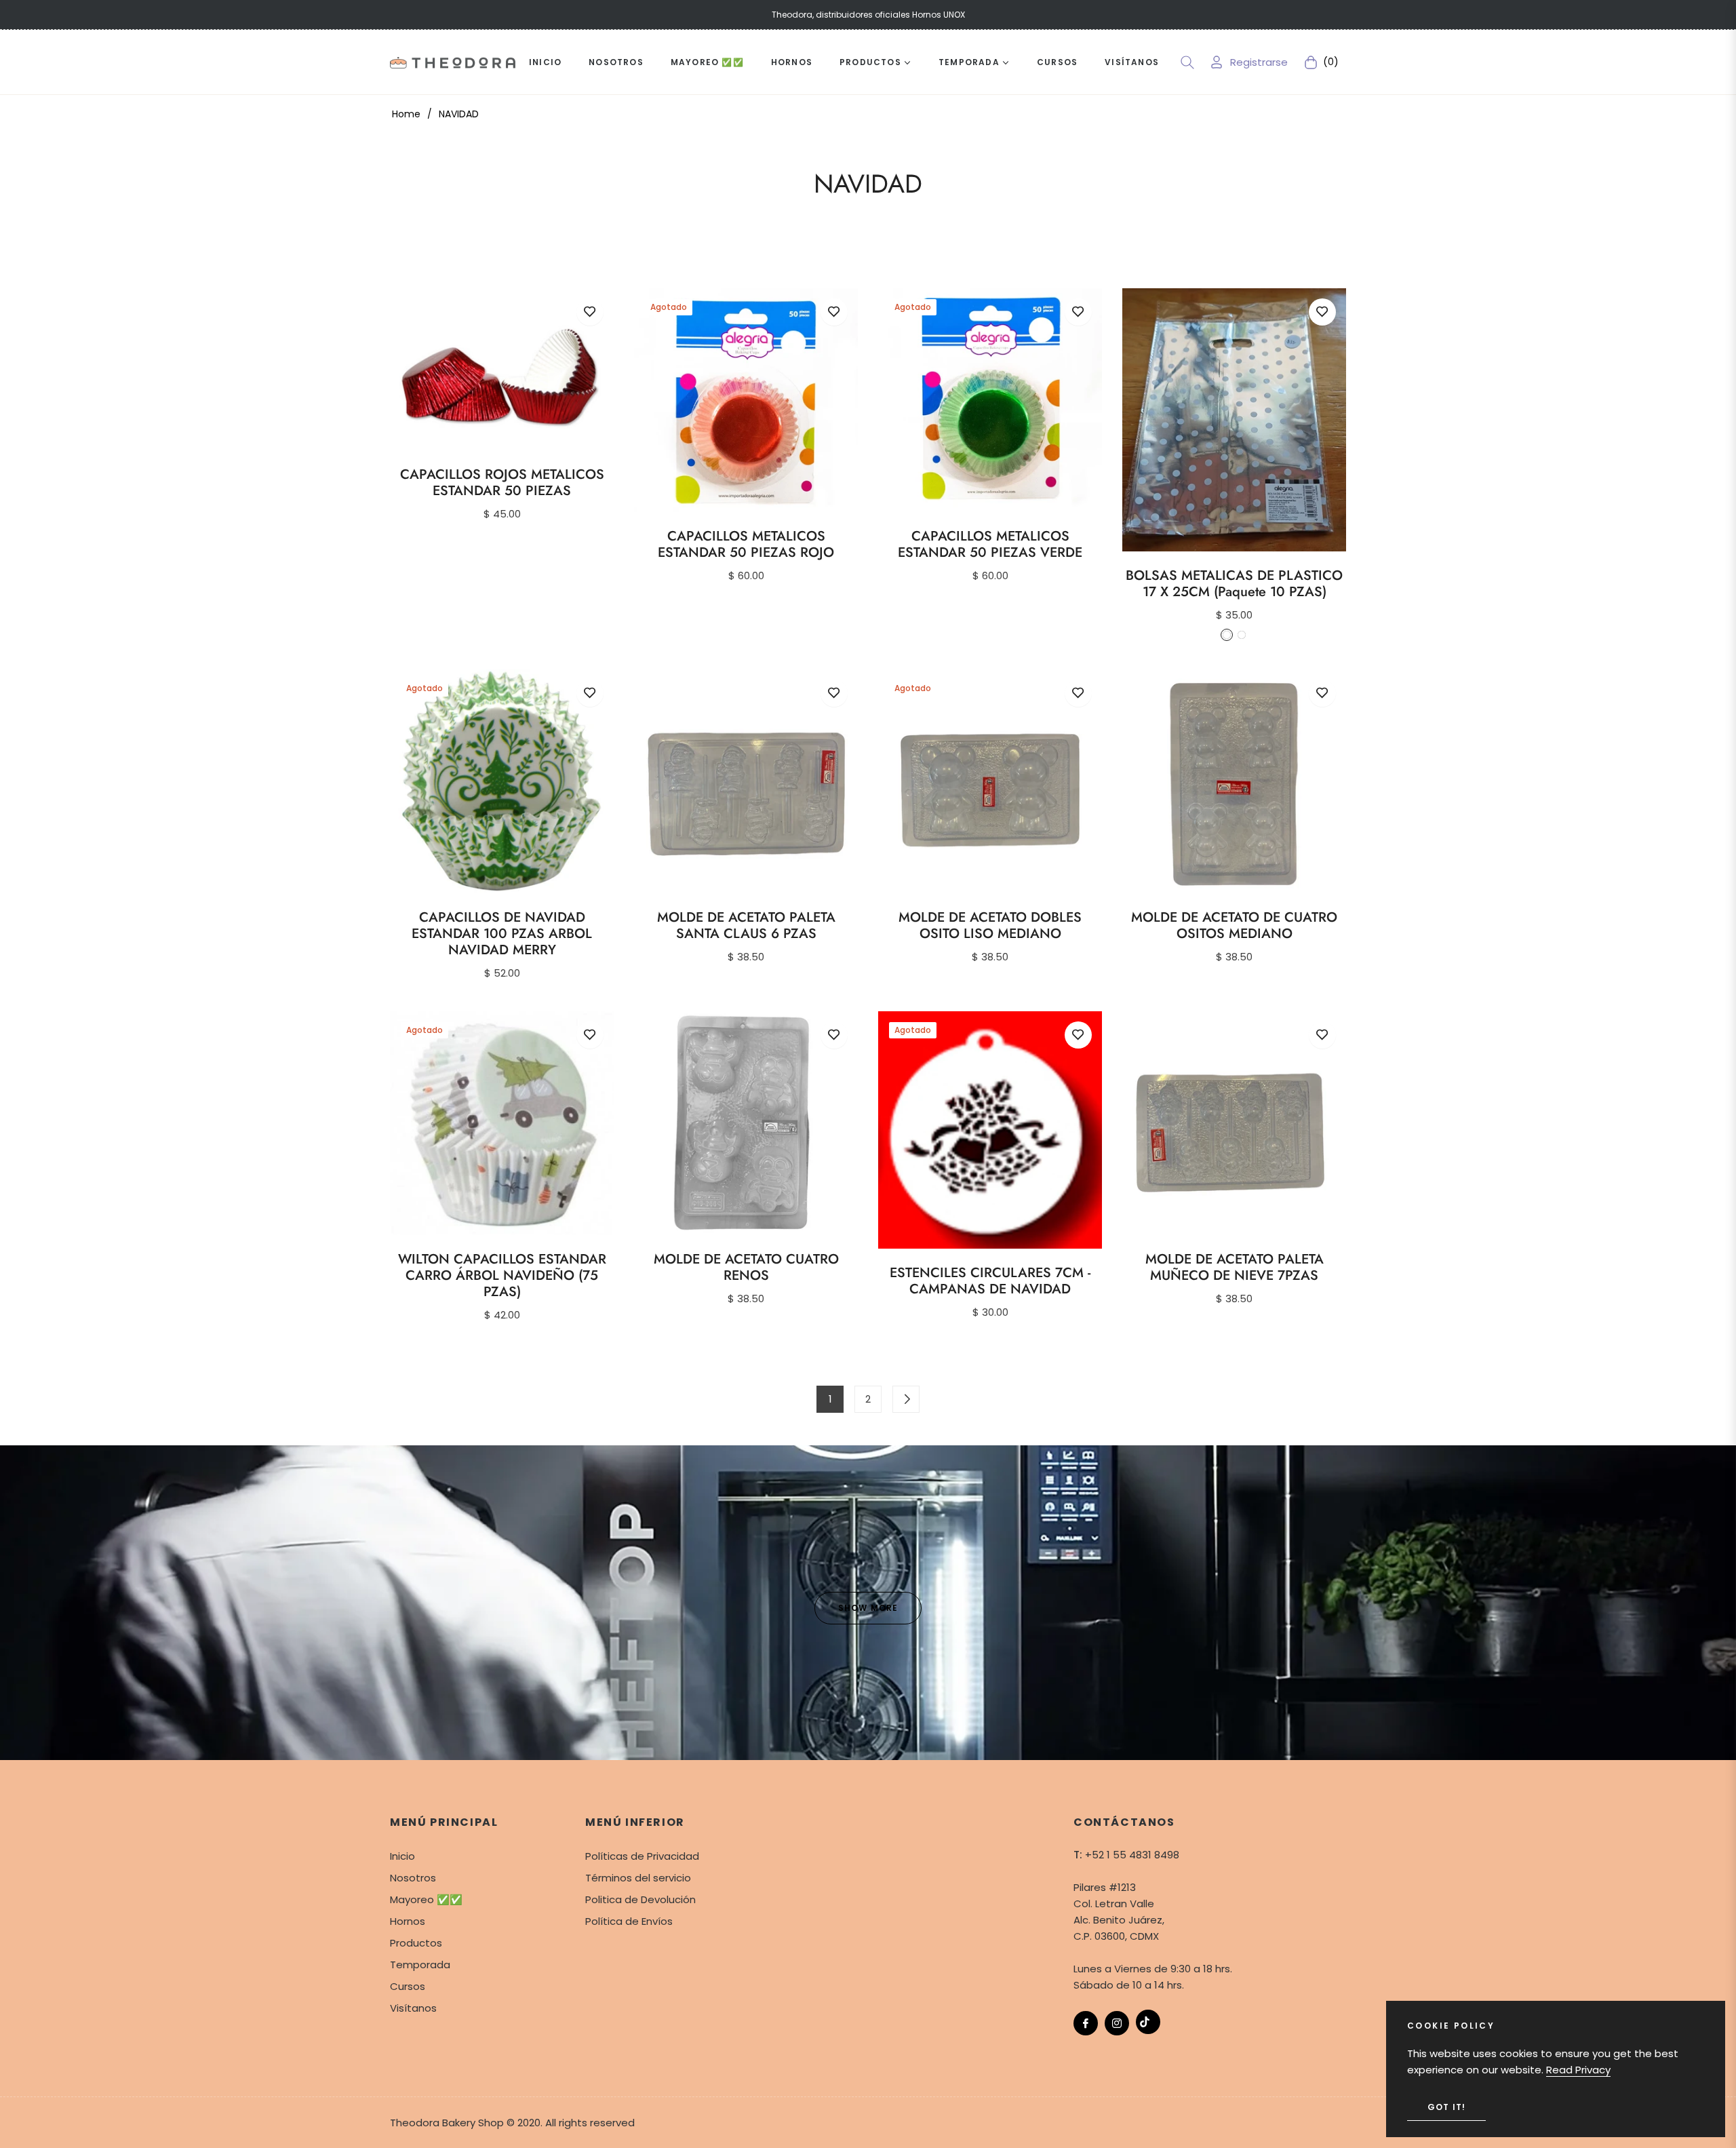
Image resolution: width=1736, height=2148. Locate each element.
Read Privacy (1578, 2070)
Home (406, 114)
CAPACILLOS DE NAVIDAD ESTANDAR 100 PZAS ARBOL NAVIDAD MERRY (502, 934)
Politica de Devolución (640, 1899)
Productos (416, 1943)
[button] (1187, 62)
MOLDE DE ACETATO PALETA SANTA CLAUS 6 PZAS (746, 926)
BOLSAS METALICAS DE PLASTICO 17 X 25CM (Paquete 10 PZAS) (1234, 584)
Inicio (402, 1856)
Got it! (1446, 2107)
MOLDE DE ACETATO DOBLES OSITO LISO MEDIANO (990, 926)
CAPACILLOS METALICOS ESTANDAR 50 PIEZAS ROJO (746, 545)
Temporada (420, 1965)
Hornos (408, 1921)
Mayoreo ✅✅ (426, 1899)
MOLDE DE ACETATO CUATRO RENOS (746, 1268)
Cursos (408, 1986)
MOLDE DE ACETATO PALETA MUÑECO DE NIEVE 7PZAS (1235, 1268)
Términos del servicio (638, 1878)
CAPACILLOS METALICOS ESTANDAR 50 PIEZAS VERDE (990, 545)
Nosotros (413, 1878)
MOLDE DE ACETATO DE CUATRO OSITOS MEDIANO (1234, 926)
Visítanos (413, 2008)
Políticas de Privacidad (642, 1856)
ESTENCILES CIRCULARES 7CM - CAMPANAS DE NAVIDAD (990, 1281)
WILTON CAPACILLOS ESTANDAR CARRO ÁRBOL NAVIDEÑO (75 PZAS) (502, 1276)
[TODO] (906, 1399)
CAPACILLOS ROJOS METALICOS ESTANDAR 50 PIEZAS (502, 483)
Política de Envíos (629, 1921)
